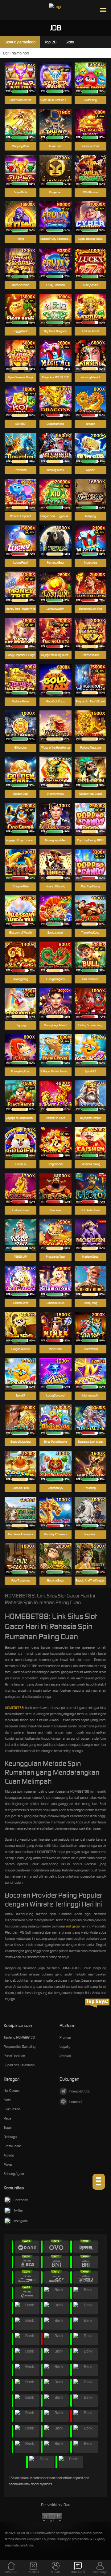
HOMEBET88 (14, 1708)
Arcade (9, 2155)
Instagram (21, 2221)
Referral (65, 2056)
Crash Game (12, 2146)
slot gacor (73, 1926)
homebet (76, 2102)
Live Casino (12, 2109)
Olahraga (10, 2137)
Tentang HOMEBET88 (19, 2037)
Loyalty (65, 2047)
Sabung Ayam (14, 2174)
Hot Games (12, 2091)
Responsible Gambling (20, 2047)
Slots (7, 2100)
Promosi (65, 2037)
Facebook (21, 2200)
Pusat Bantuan (14, 2056)
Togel (8, 2128)
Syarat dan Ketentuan (19, 2065)
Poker (8, 2164)
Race (7, 2118)
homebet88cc (80, 2091)
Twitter (18, 2210)
